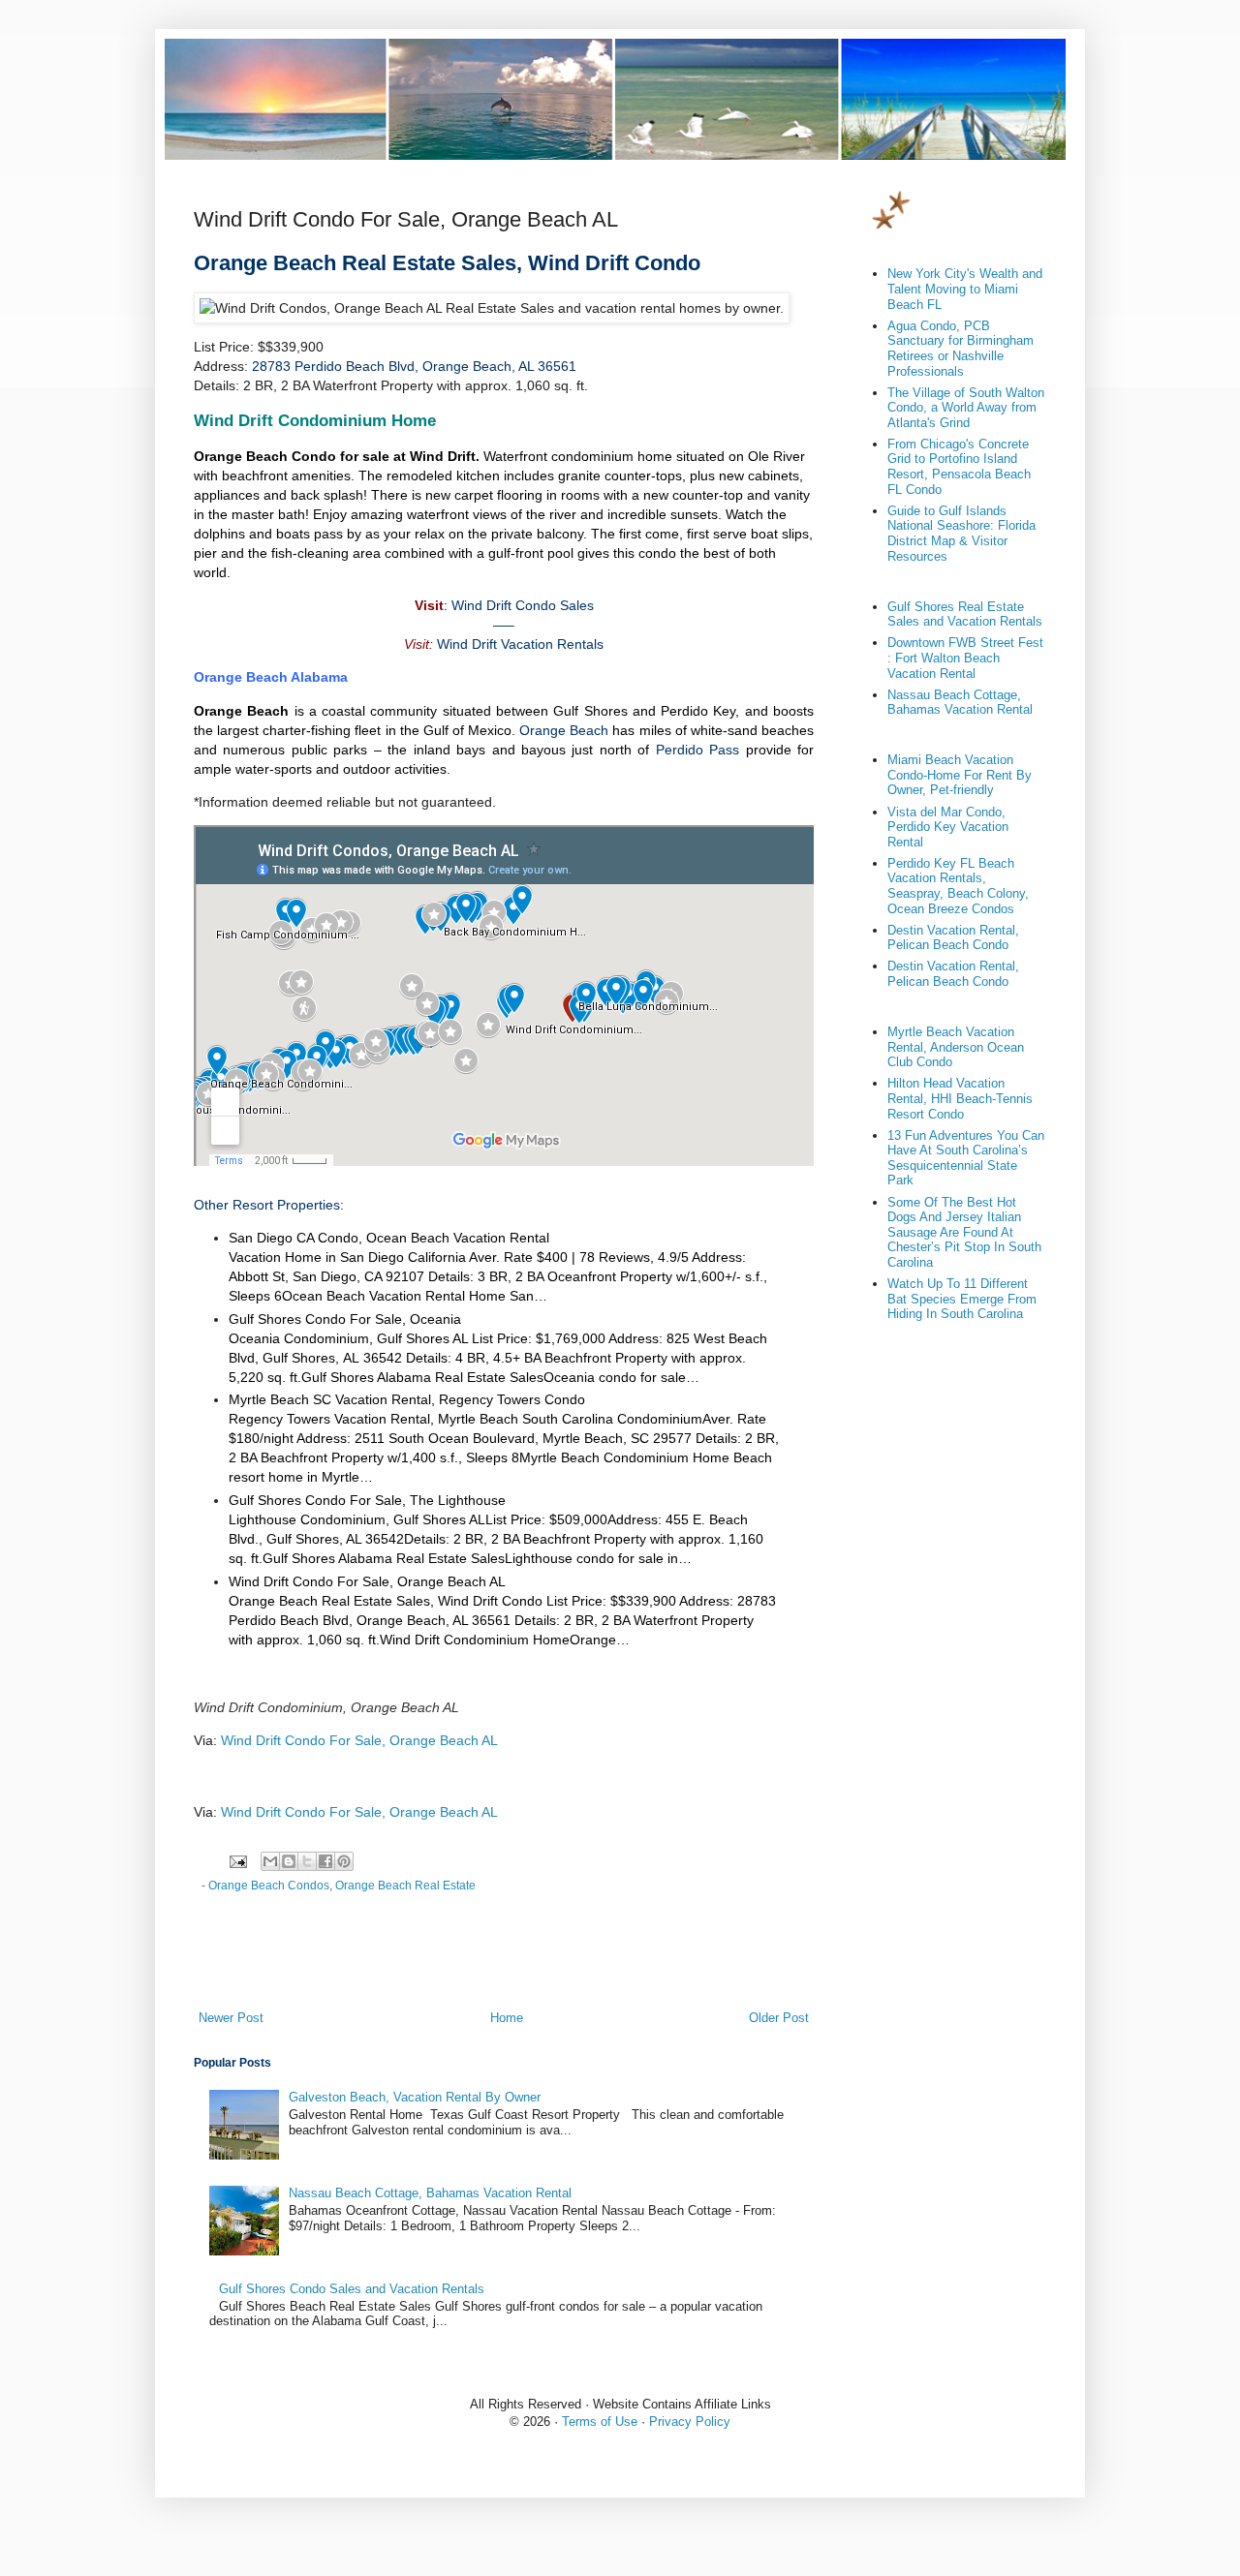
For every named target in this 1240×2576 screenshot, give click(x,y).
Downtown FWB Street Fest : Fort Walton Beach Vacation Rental (965, 658)
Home (507, 2018)
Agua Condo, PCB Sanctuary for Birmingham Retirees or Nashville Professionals (961, 349)
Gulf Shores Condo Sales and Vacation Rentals (352, 2289)
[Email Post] (237, 1860)
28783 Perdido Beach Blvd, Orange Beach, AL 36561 (414, 366)
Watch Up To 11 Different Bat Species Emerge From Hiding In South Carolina (962, 1299)
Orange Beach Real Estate (405, 1885)
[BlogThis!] (289, 1861)
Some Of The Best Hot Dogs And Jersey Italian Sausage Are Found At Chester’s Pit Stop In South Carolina (964, 1232)
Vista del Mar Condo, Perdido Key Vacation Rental (948, 827)
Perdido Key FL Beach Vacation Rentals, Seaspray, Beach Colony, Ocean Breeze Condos (958, 886)
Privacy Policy (690, 2422)
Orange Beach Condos (269, 1885)
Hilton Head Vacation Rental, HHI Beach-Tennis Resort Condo (960, 1098)
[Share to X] (307, 1861)
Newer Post (231, 2018)
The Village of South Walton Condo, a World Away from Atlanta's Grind (966, 408)
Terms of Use (600, 2422)
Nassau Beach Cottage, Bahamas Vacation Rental (430, 2193)
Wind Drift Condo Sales (523, 605)
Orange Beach (564, 730)
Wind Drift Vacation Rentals (520, 644)
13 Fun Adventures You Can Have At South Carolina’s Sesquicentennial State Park (966, 1158)
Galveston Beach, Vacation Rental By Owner (415, 2097)
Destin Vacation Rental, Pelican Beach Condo (953, 938)
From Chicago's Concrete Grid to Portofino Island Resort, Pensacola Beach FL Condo (959, 467)
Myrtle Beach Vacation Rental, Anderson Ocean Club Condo (956, 1047)
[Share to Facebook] (325, 1861)
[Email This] (270, 1861)
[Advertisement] (504, 1955)
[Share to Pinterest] (344, 1861)
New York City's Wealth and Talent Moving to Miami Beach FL (965, 289)
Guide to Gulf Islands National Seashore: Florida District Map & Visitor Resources (961, 534)
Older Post (779, 2018)
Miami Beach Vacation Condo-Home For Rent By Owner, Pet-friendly (960, 775)
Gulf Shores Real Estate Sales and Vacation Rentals (965, 614)
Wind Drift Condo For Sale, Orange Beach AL (359, 1740)
